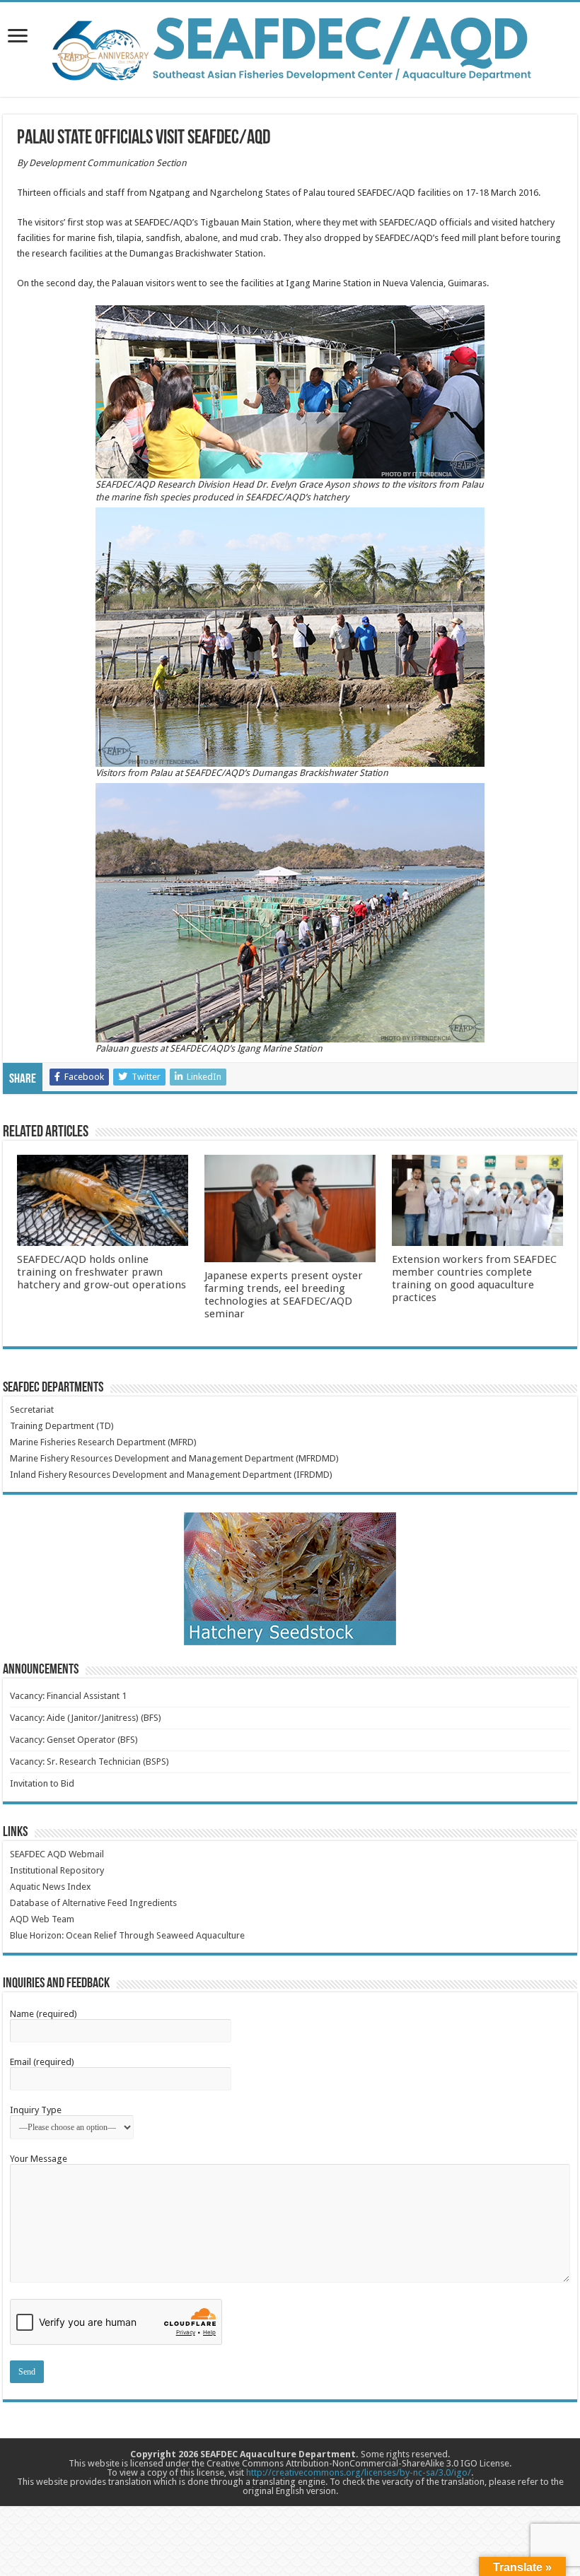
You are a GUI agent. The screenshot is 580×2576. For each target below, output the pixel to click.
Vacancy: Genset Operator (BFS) (74, 1740)
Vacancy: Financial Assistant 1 (68, 1696)
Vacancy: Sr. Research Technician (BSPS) (89, 1762)
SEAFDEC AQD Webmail (57, 1854)
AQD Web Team (42, 1919)
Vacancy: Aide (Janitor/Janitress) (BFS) (86, 1718)
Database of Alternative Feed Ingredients (93, 1903)
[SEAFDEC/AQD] (290, 47)
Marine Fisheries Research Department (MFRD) (103, 1442)
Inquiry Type (36, 2110)
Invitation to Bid (42, 1783)
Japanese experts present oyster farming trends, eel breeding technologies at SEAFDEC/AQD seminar (284, 1295)
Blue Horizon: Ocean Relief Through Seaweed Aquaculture (127, 1935)
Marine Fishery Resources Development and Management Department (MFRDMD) (174, 1458)
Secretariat (32, 1410)
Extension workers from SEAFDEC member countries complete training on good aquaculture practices (474, 1278)
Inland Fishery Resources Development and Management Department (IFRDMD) (171, 1475)
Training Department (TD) (62, 1426)
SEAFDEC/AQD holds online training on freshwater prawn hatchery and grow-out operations (101, 1272)
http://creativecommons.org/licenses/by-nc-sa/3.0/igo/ (359, 2472)
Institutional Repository (57, 1870)
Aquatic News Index (51, 1887)
